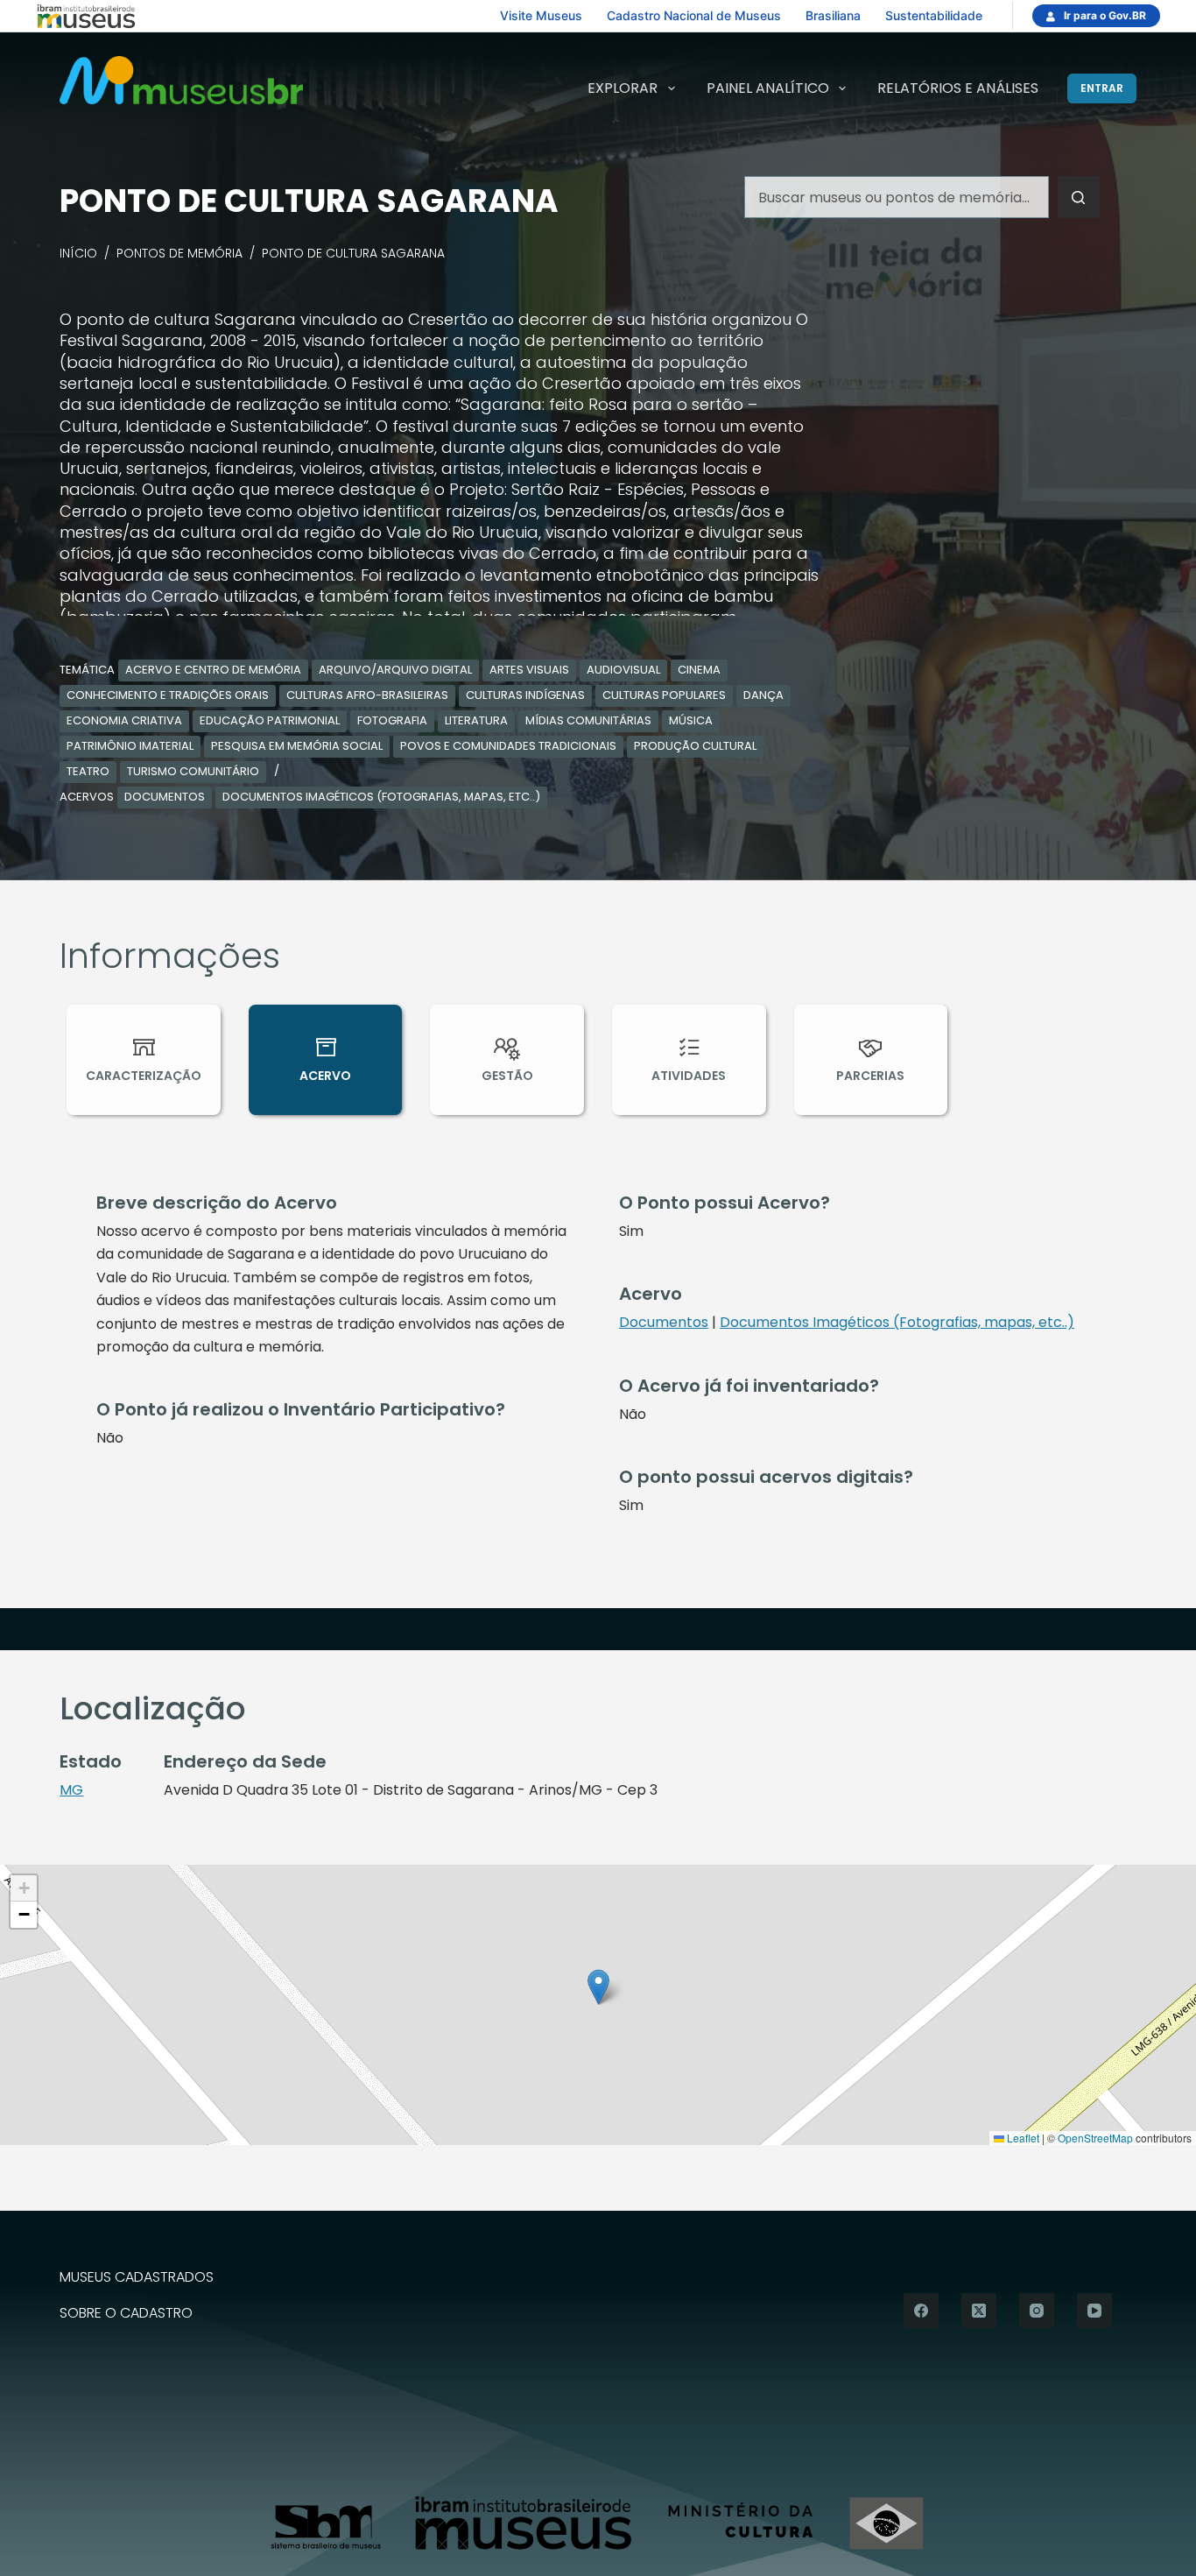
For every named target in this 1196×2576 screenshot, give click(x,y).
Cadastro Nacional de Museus (694, 15)
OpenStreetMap (1095, 2138)
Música (691, 720)
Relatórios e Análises (958, 88)
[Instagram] (1037, 2311)
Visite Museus (541, 15)
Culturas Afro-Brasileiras (367, 695)
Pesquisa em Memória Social (297, 746)
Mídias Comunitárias (588, 720)
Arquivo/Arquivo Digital (395, 670)
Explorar (623, 88)
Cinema (699, 670)
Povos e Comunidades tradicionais (508, 746)
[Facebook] (921, 2311)
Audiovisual (623, 670)
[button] (598, 1987)
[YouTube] (1094, 2311)
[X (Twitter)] (979, 2311)
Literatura (476, 720)
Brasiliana (833, 15)
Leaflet (1022, 2138)
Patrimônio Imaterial (130, 746)
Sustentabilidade (934, 15)
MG (71, 1790)
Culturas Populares (664, 695)
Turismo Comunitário (193, 771)
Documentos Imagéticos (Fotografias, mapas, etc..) (381, 797)
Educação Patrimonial (270, 720)
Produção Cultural (695, 746)
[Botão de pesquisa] (1079, 197)
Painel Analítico (768, 88)
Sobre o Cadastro (126, 2314)
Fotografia (392, 720)
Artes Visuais (529, 670)
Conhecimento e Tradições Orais (168, 695)
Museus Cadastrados (137, 2278)
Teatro (88, 771)
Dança (763, 695)
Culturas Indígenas (525, 695)
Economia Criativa (124, 720)
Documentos (165, 797)
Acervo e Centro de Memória (213, 670)
